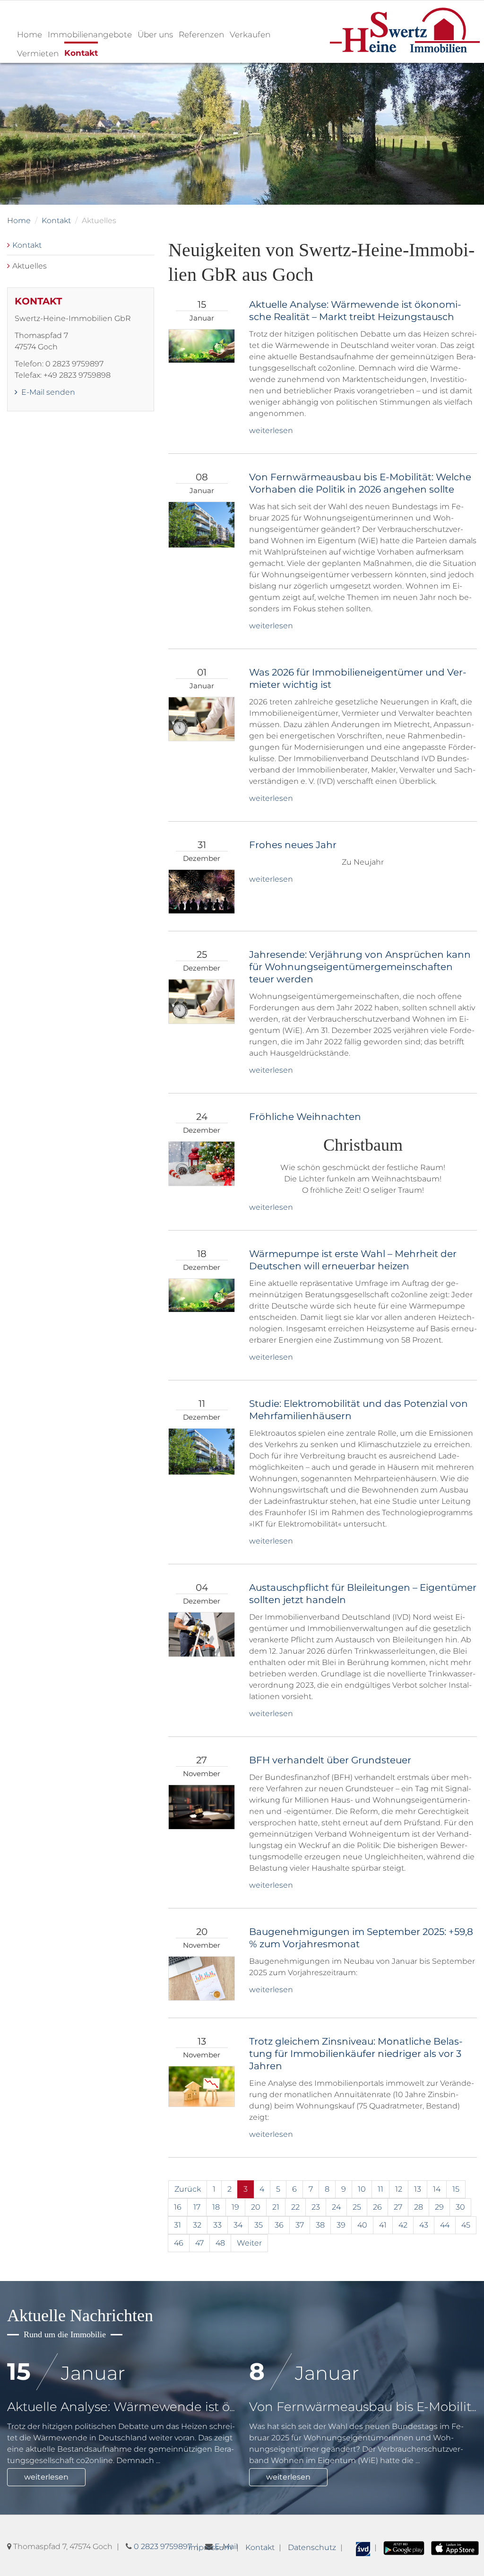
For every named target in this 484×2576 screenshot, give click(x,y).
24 (336, 2207)
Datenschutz (312, 2547)
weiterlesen (271, 430)
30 (460, 2207)
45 (466, 2225)
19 (235, 2207)
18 (216, 2207)
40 (362, 2225)
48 (220, 2243)
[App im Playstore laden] (404, 2547)
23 (316, 2207)
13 (418, 2189)
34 (238, 2225)
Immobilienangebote (90, 35)
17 (197, 2207)
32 (197, 2225)
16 (178, 2207)
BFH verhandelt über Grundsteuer (330, 1760)
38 (320, 2225)
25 (357, 2207)
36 (279, 2225)
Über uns (155, 35)
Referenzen (201, 35)
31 (177, 2225)
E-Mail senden (47, 392)
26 (377, 2207)
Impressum (210, 2547)
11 (380, 2189)
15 (456, 2189)
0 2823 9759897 (163, 2546)
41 (383, 2225)
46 (179, 2243)
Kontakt (81, 53)
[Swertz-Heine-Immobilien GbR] (405, 30)
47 (199, 2243)
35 (259, 2225)
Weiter (249, 2243)
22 (295, 2207)
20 (256, 2207)
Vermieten (38, 53)
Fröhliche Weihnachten (305, 1117)
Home (30, 35)
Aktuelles (30, 266)
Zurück (188, 2189)
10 (362, 2189)
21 (276, 2207)
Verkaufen (250, 35)
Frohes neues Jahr (293, 845)
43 (424, 2225)
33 (217, 2225)
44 (445, 2225)
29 (439, 2207)
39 (341, 2225)
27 (398, 2207)
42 (403, 2225)
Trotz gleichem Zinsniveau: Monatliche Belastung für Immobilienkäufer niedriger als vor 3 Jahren (356, 2054)
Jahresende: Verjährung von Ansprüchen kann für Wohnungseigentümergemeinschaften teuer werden (360, 967)
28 (419, 2207)
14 (437, 2189)
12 (399, 2189)
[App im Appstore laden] (455, 2547)
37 (300, 2225)
